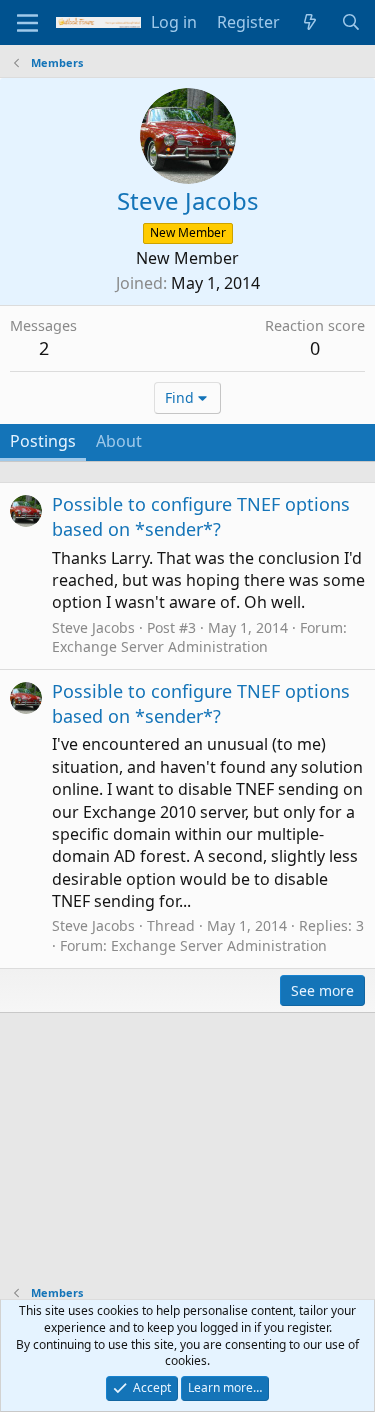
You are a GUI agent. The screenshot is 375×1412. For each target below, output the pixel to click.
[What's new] (310, 22)
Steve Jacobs (93, 627)
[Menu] (27, 23)
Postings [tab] (43, 441)
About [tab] (119, 441)
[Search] (350, 22)
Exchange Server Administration (160, 646)
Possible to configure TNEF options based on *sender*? (201, 516)
